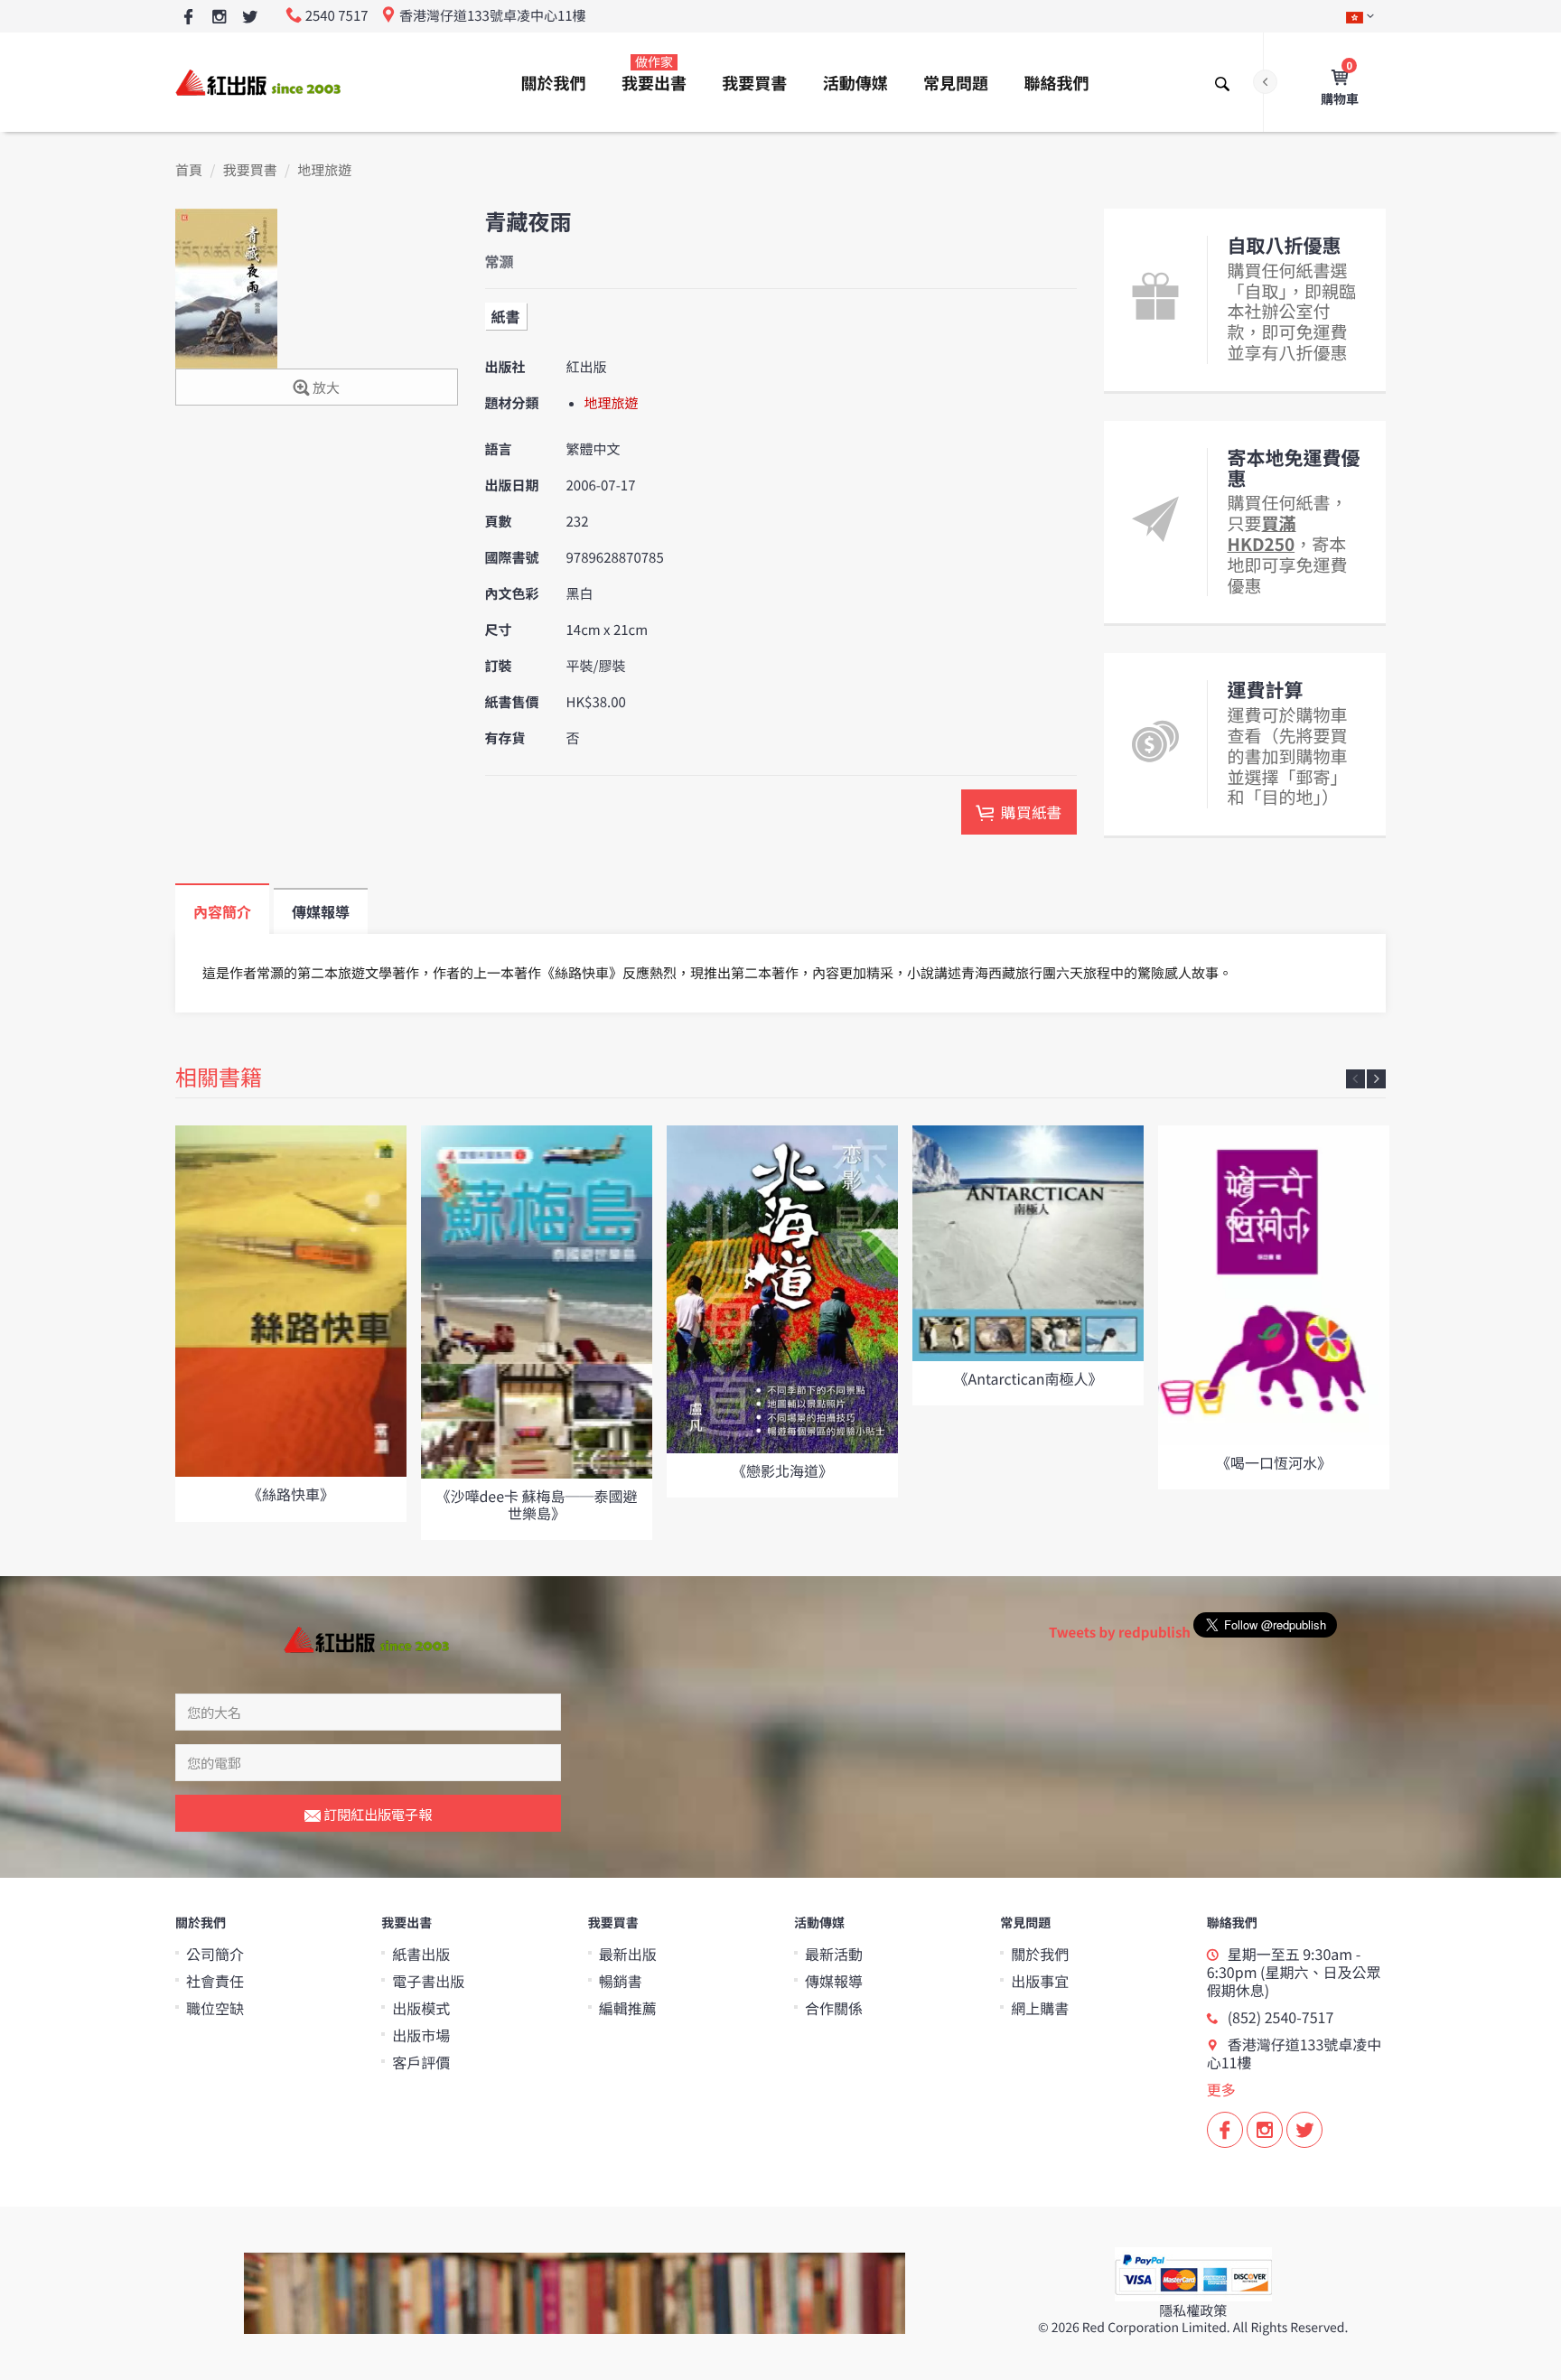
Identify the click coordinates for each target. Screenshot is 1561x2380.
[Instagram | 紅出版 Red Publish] (219, 18)
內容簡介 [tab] (222, 911)
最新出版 (628, 1954)
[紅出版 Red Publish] (259, 82)
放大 (325, 388)
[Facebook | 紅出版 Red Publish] (188, 18)
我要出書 (654, 74)
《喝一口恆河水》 (1274, 1462)
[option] (291, 1324)
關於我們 (554, 83)
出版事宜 (1040, 1981)
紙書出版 (421, 1954)
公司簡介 (215, 1954)
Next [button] (1376, 1079)
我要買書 (754, 83)
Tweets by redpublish (1120, 1633)
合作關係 (834, 2008)
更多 (1221, 2089)
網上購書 (1040, 2008)
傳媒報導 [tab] (321, 911)
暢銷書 (621, 1981)
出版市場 (421, 2035)
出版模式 (421, 2008)
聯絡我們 (1056, 83)
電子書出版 (428, 1981)
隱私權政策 (1193, 2311)
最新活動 (834, 1954)
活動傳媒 (855, 83)
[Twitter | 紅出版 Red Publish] (250, 18)
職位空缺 (215, 2008)
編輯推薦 (628, 2008)
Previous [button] (1355, 1079)
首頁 (189, 170)
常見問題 (956, 83)
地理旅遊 (324, 170)
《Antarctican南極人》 (1028, 1378)
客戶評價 (421, 2062)
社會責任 (215, 1981)
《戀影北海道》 (782, 1470)
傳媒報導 (834, 1981)
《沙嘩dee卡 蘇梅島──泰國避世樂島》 (536, 1504)
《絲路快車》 (291, 1494)
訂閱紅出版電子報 (376, 1814)
